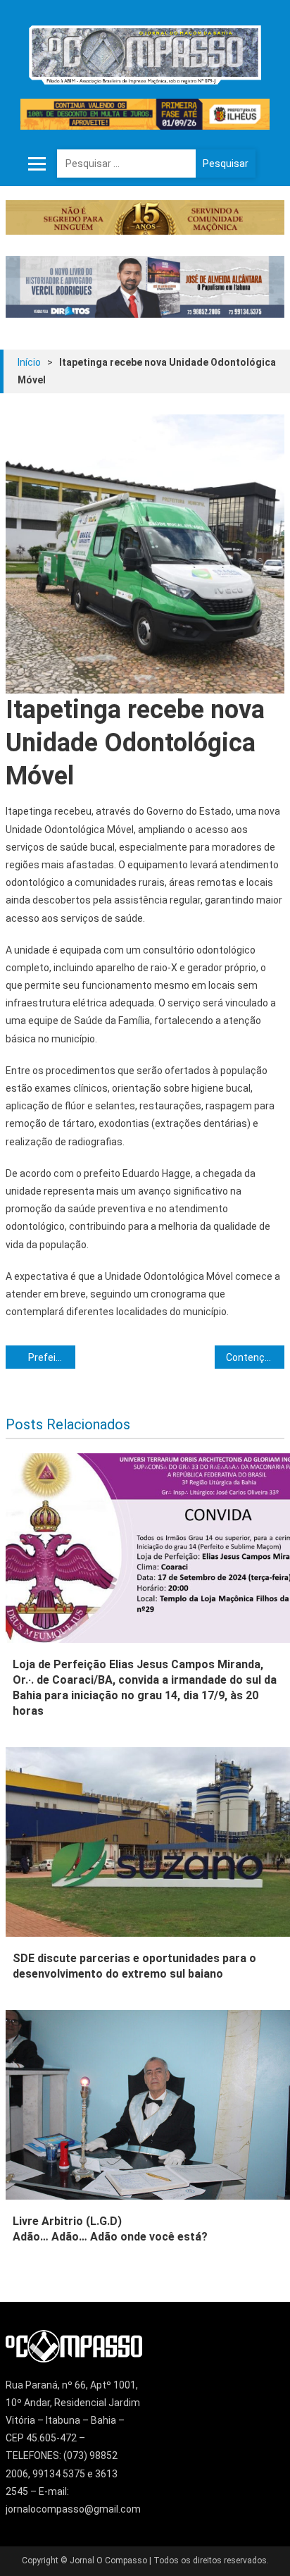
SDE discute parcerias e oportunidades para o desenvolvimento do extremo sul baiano (134, 1966)
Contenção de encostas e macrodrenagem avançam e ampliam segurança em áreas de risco (255, 1357)
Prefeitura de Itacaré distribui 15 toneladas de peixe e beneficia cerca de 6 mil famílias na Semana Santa (52, 1357)
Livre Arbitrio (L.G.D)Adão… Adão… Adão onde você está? (110, 2229)
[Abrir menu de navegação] (37, 164)
